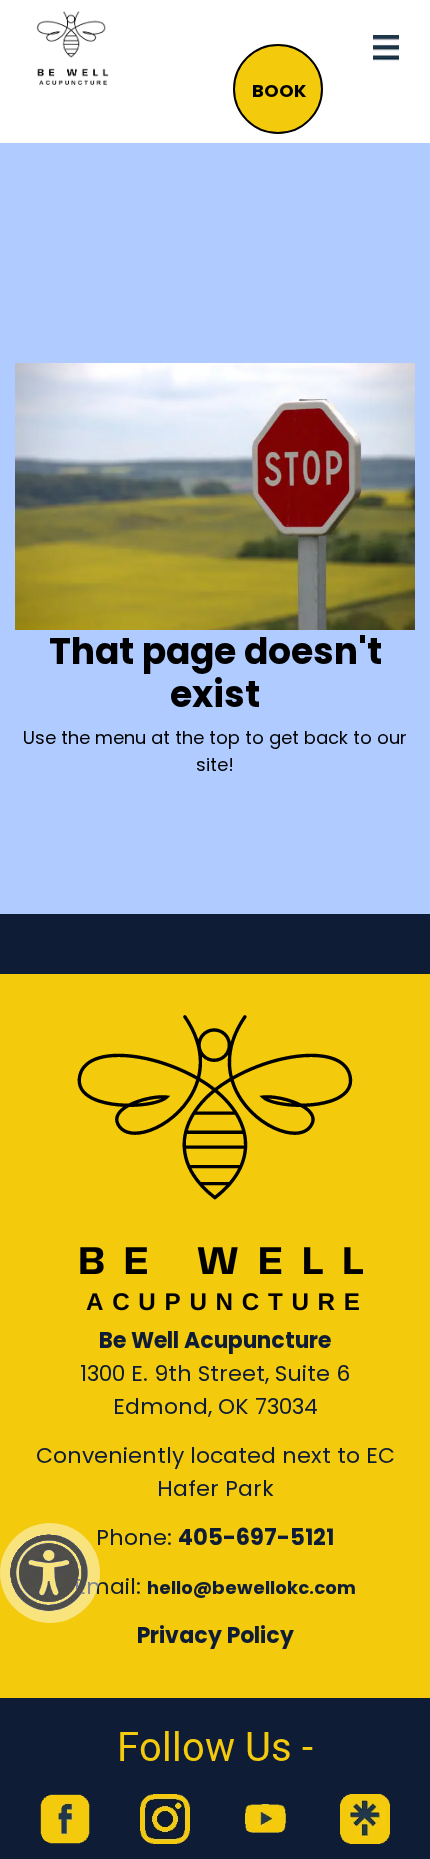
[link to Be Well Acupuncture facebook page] (65, 1819)
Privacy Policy (215, 1635)
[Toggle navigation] (386, 48)
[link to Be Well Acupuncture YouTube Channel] (265, 1819)
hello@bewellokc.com (251, 1587)
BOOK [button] (279, 90)
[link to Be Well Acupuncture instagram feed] (165, 1819)
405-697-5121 (256, 1537)
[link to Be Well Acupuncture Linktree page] (365, 1819)
